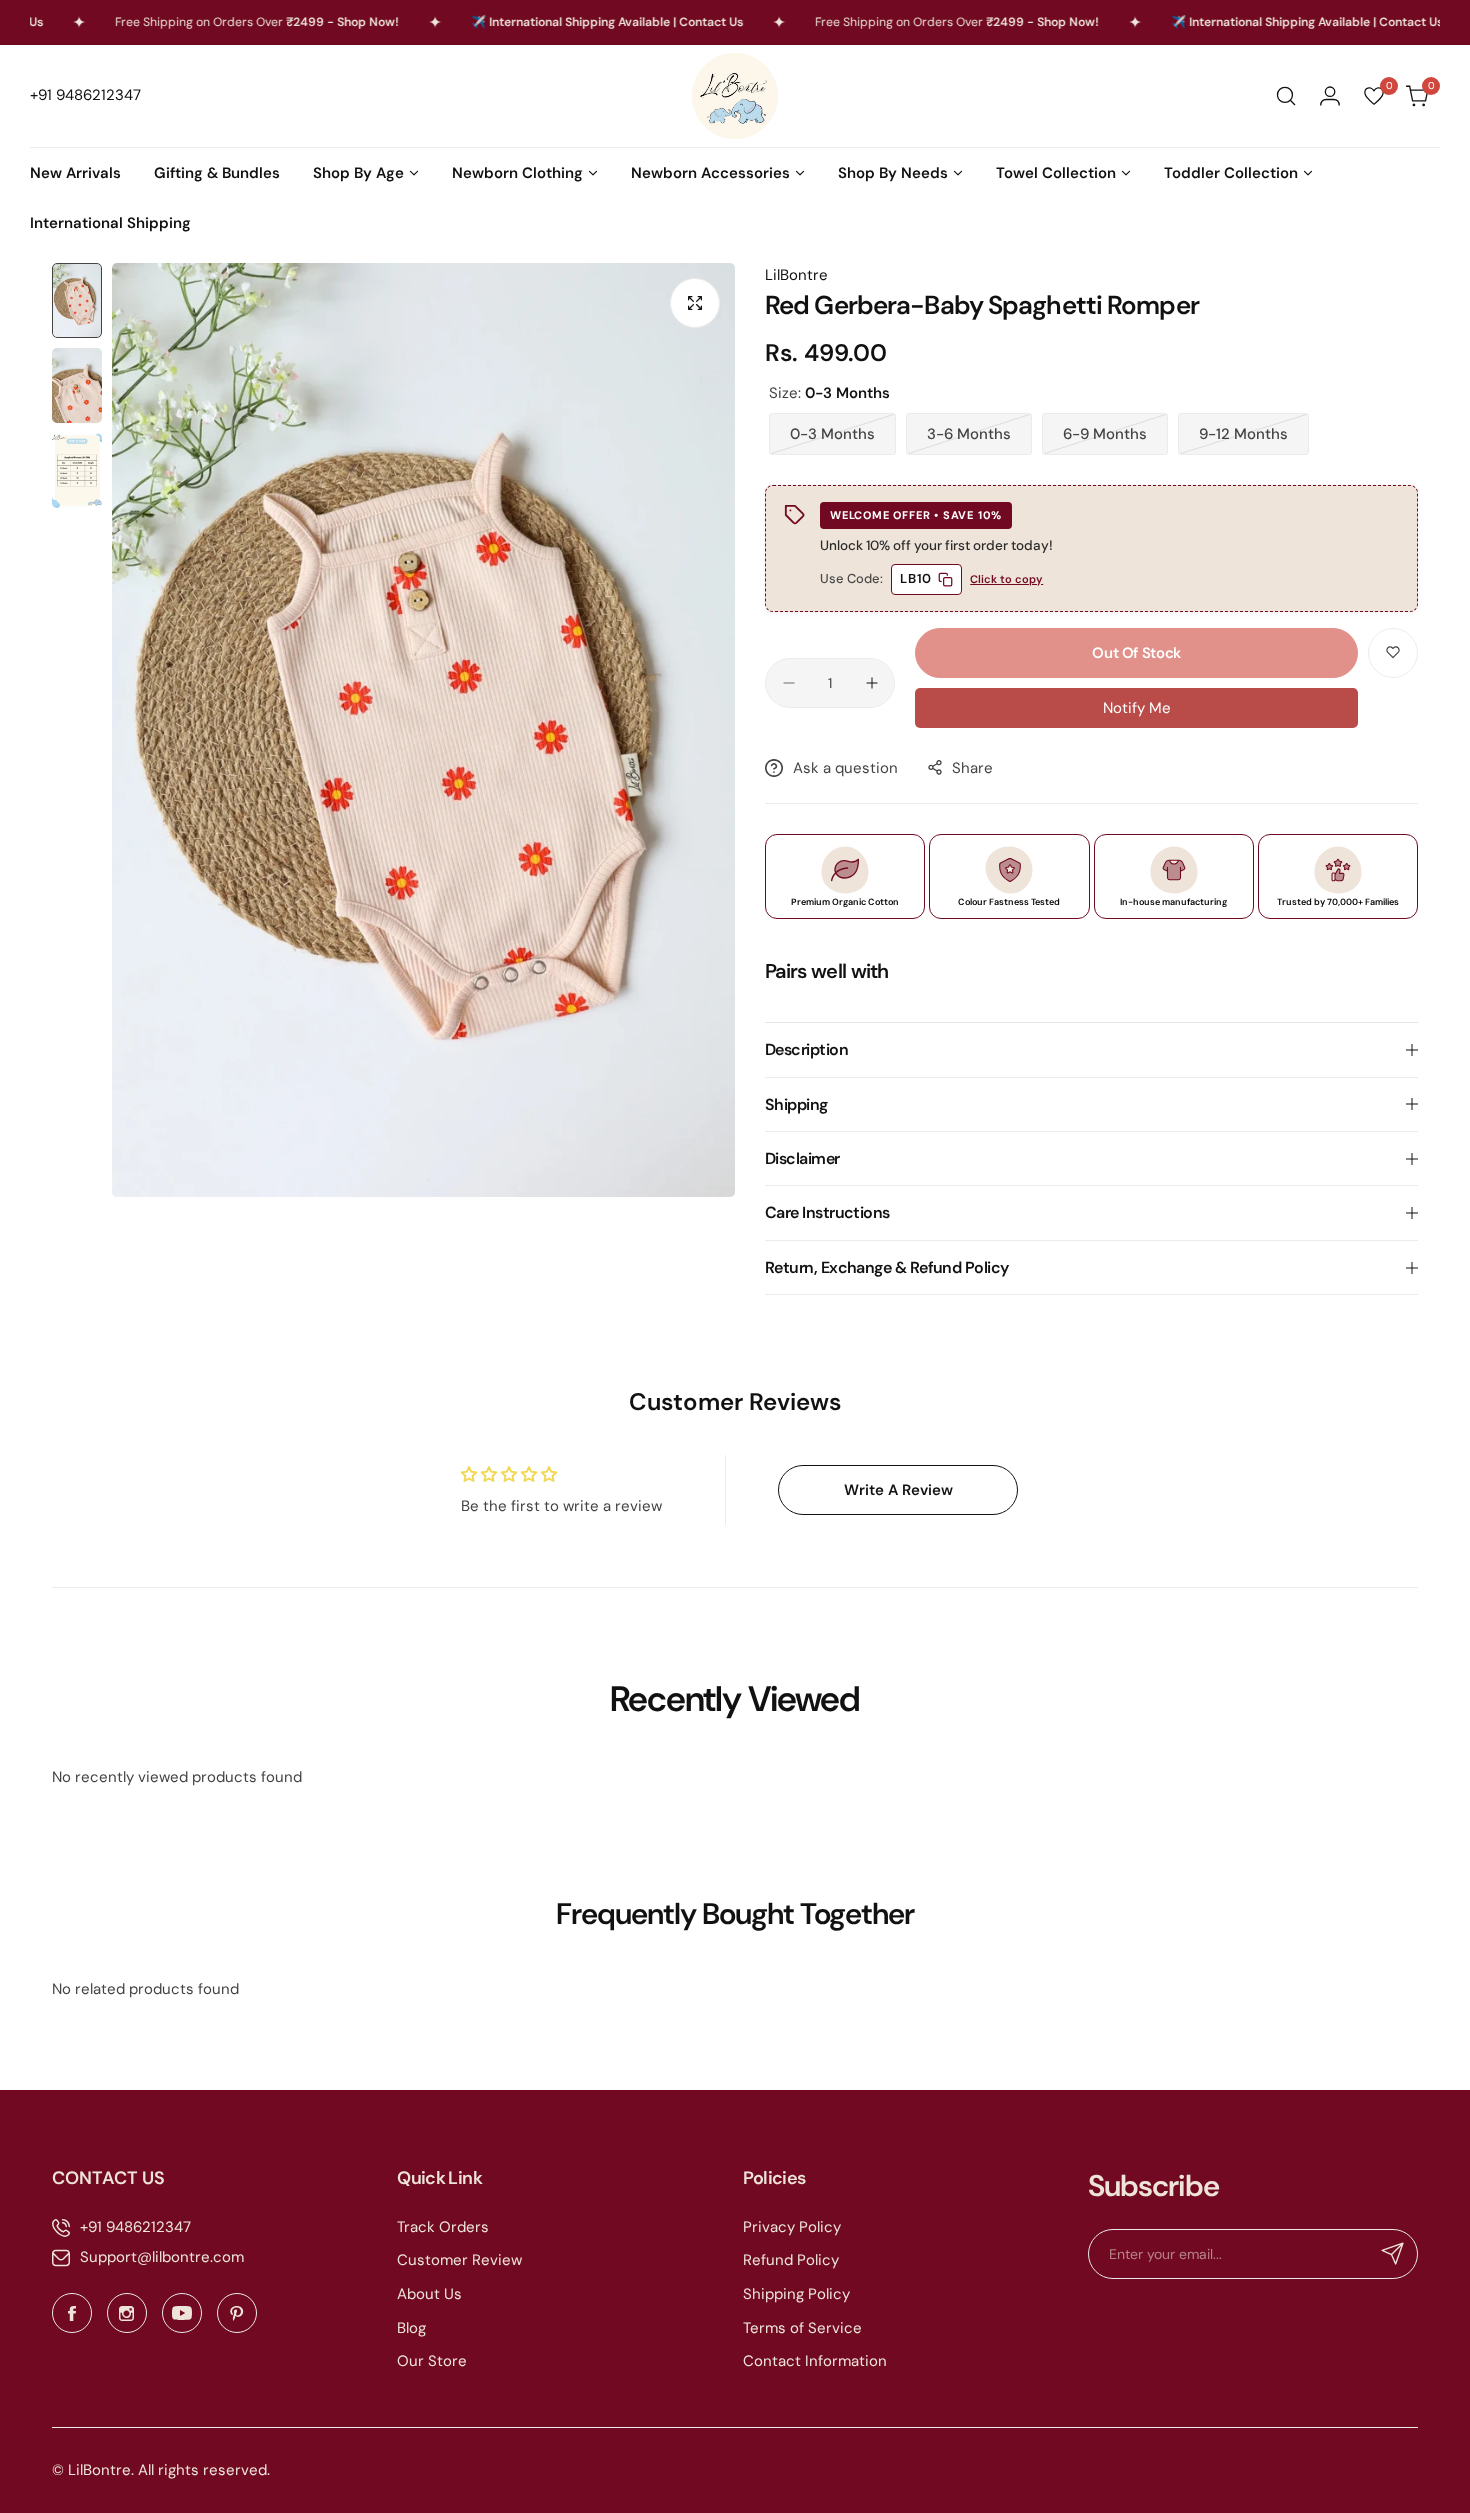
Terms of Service (802, 2328)
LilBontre (796, 275)
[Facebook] (72, 2313)
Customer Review (459, 2260)
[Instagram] (127, 2313)
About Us (429, 2294)
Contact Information (815, 2361)
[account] (1330, 96)
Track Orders (443, 2227)
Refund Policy (791, 2260)
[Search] (1286, 96)
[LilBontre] (735, 96)
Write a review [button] (898, 1490)
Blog (411, 2328)
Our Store (432, 2361)
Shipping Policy (796, 2294)
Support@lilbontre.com (162, 2257)
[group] (423, 730)
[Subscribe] (1393, 2254)
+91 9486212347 (135, 2227)
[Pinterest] (237, 2313)
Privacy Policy (792, 2227)
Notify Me (1137, 708)
